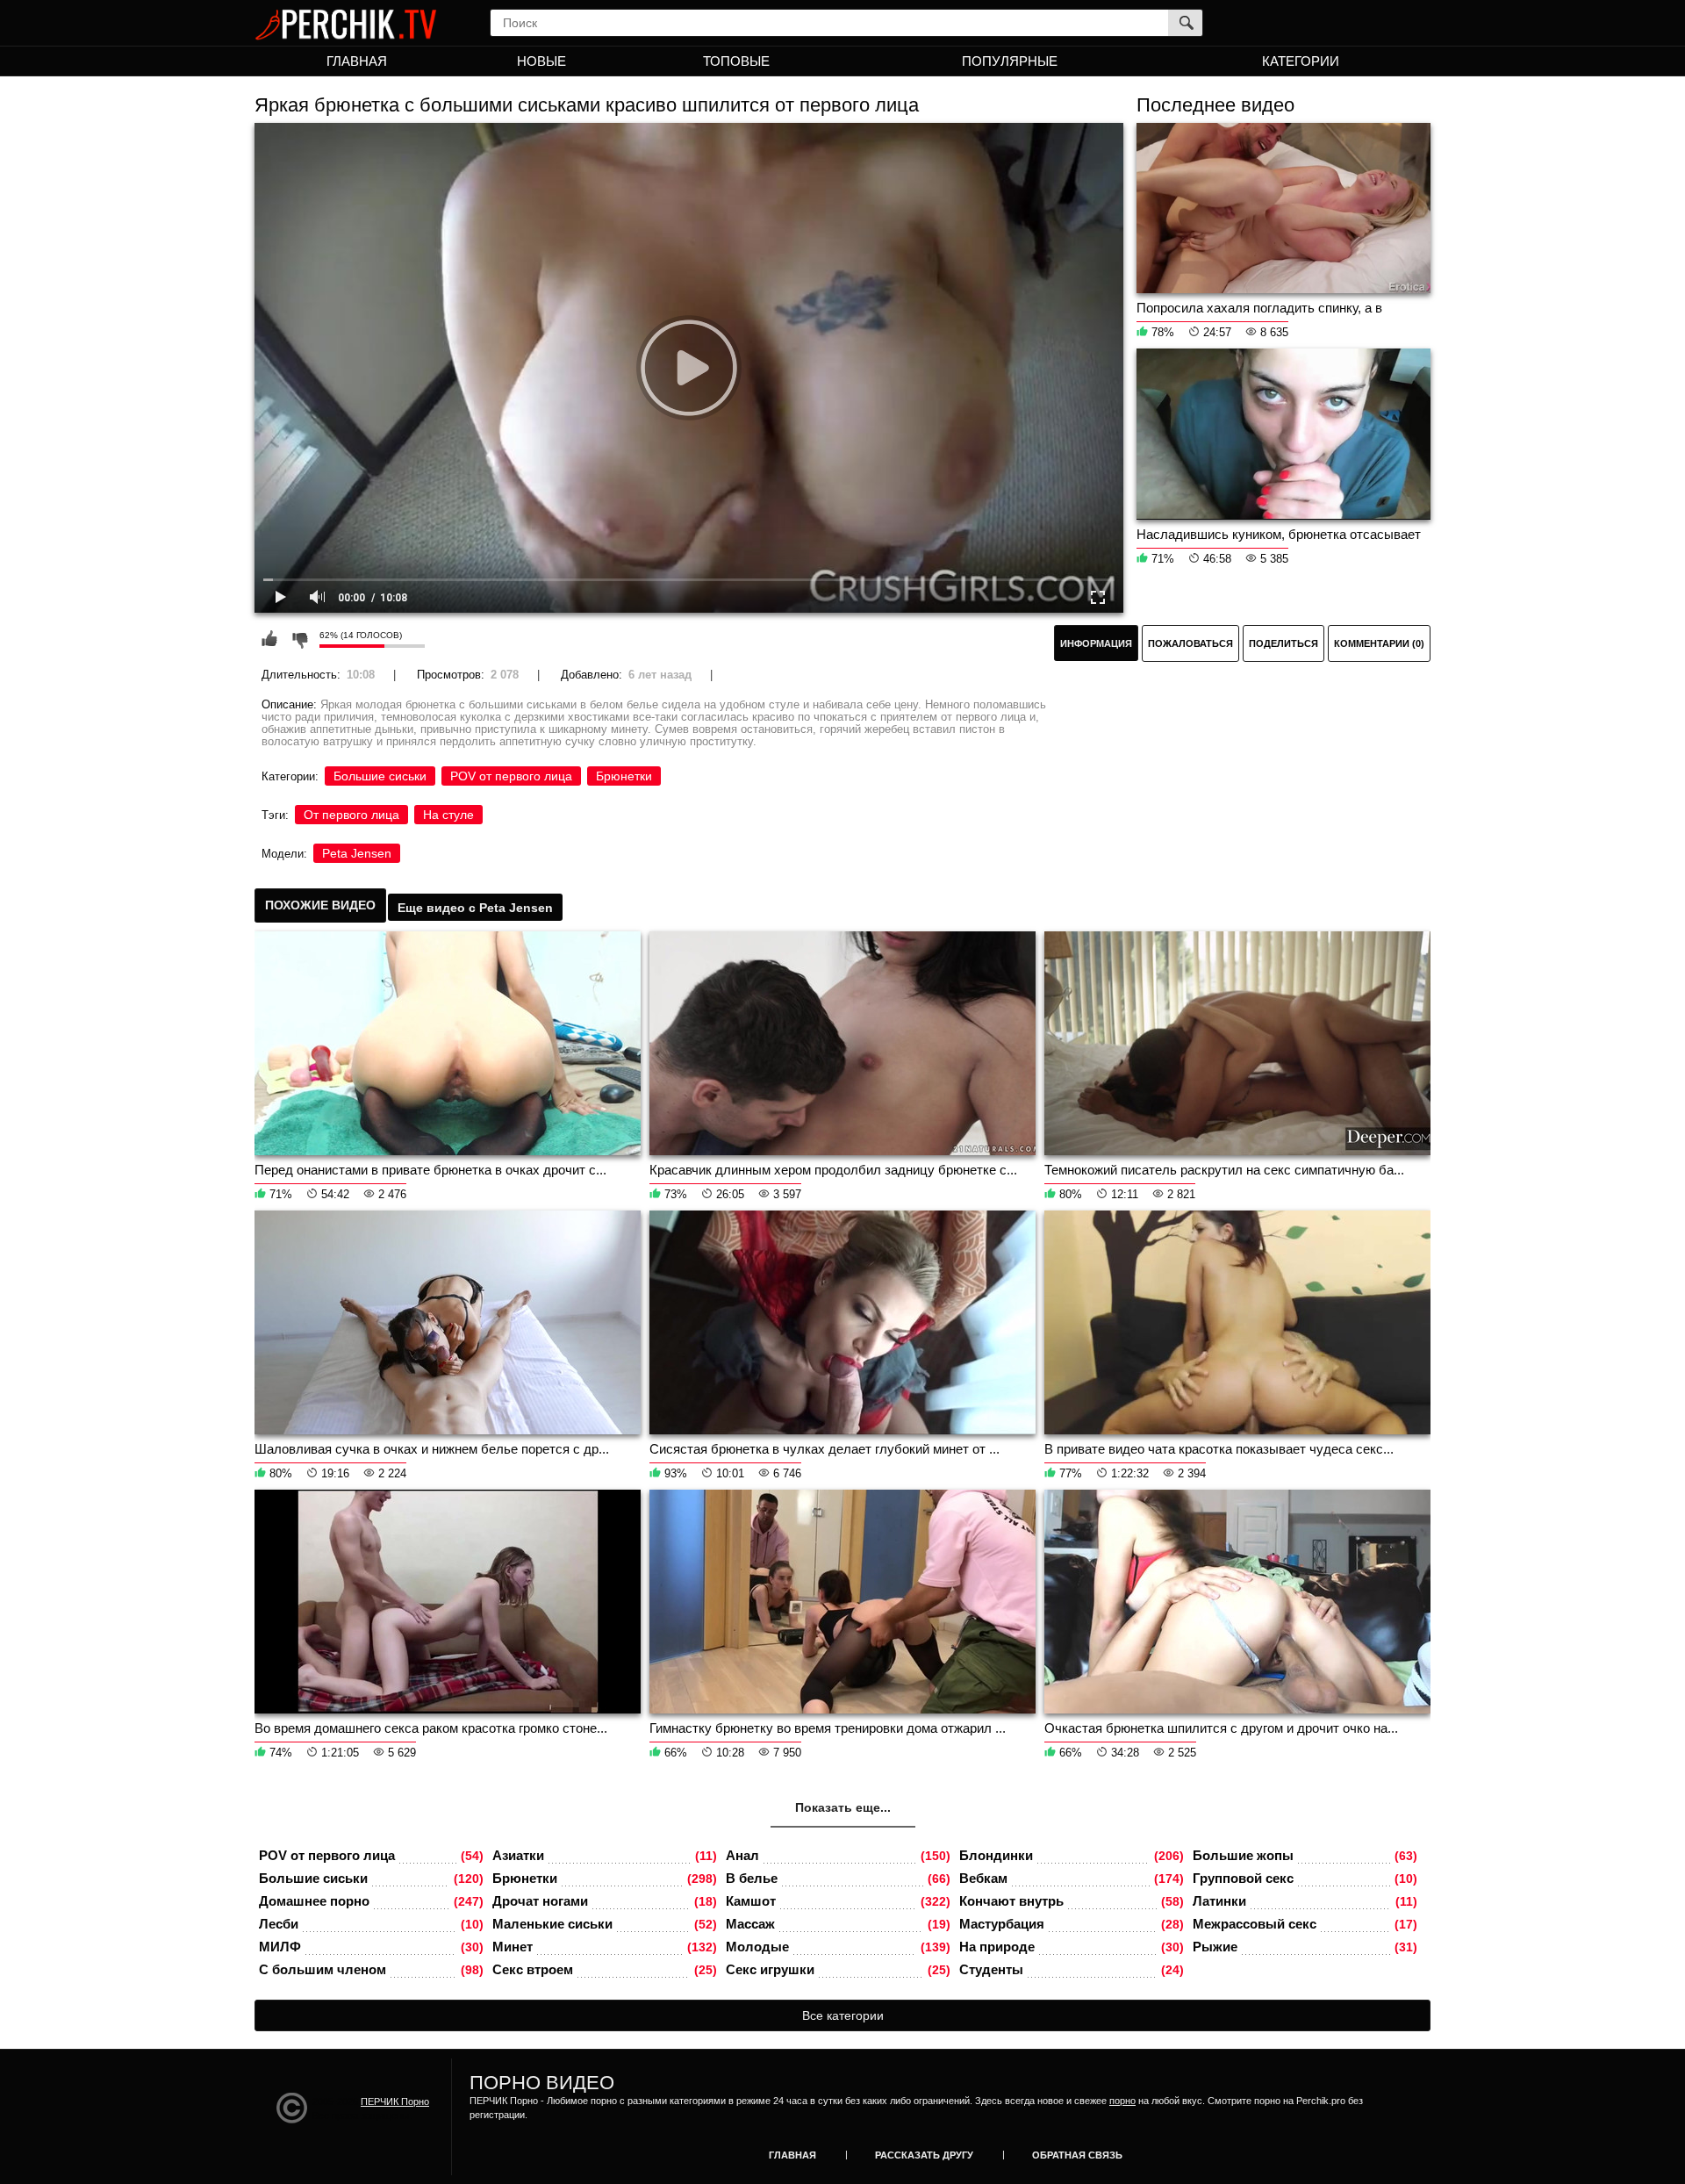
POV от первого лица (511, 776)
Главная (357, 61)
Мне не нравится (299, 639)
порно (1122, 2101)
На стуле (448, 815)
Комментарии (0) (1379, 643)
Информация (1096, 643)
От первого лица (351, 815)
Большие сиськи (380, 776)
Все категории (843, 2015)
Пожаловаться (1190, 643)
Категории (1301, 61)
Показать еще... (843, 1807)
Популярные (1010, 61)
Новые (541, 61)
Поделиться (1283, 643)
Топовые (736, 61)
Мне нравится (269, 639)
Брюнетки (624, 776)
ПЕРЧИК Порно (395, 2101)
